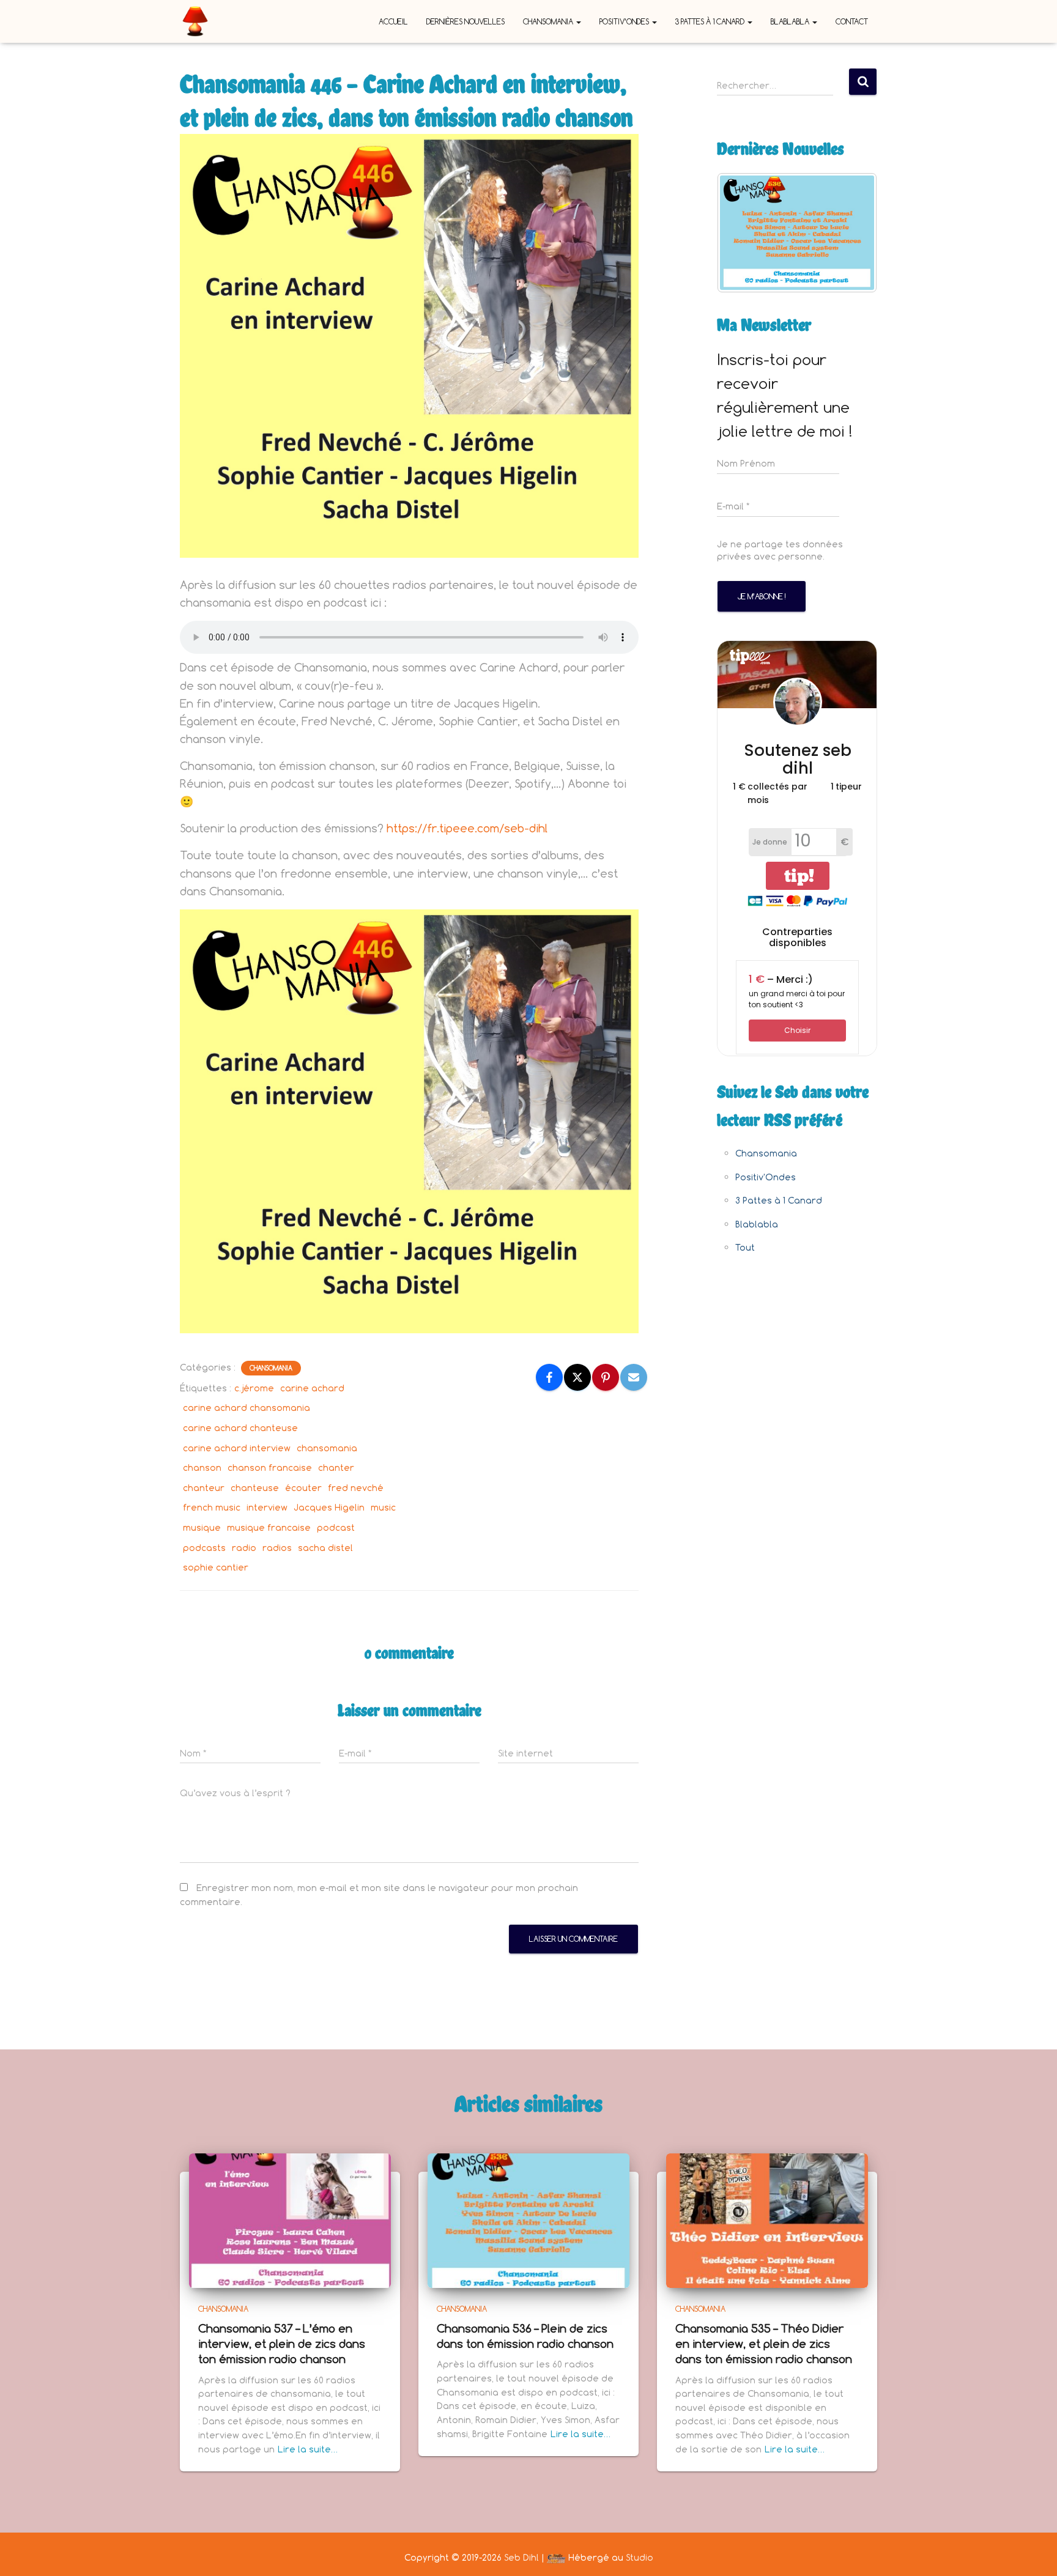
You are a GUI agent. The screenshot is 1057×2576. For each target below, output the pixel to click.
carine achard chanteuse (240, 1428)
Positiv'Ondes (766, 1177)
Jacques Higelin (329, 1507)
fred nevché (356, 1488)
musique (202, 1527)
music (383, 1507)
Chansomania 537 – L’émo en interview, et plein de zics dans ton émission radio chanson (282, 2344)
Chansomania (549, 21)
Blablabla (791, 21)
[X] (577, 1377)
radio (244, 1548)
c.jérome (254, 1388)
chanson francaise (270, 1468)
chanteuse (255, 1488)
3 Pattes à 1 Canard (711, 21)
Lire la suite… (308, 2449)
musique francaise (269, 1527)
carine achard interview (237, 1448)
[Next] (851, 232)
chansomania (327, 1448)
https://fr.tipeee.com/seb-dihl (467, 828)
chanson (202, 1468)
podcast (336, 1527)
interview (267, 1507)
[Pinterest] (606, 1377)
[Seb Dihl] (195, 21)
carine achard (312, 1388)
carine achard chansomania (247, 1408)
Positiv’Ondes (625, 21)
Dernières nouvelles (465, 21)
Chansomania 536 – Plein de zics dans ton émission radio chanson (525, 2336)
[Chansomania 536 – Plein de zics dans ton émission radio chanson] (528, 2219)
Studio (640, 2557)
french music (212, 1507)
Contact (852, 21)
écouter (303, 1488)
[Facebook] (549, 1377)
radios (277, 1548)
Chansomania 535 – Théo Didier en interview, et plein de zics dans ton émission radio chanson (764, 2344)
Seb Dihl (521, 2557)
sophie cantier (216, 1567)
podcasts (204, 1548)
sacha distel (325, 1548)
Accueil (393, 21)
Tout (745, 1247)
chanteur (204, 1488)
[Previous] (743, 232)
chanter (336, 1468)
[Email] (634, 1377)
